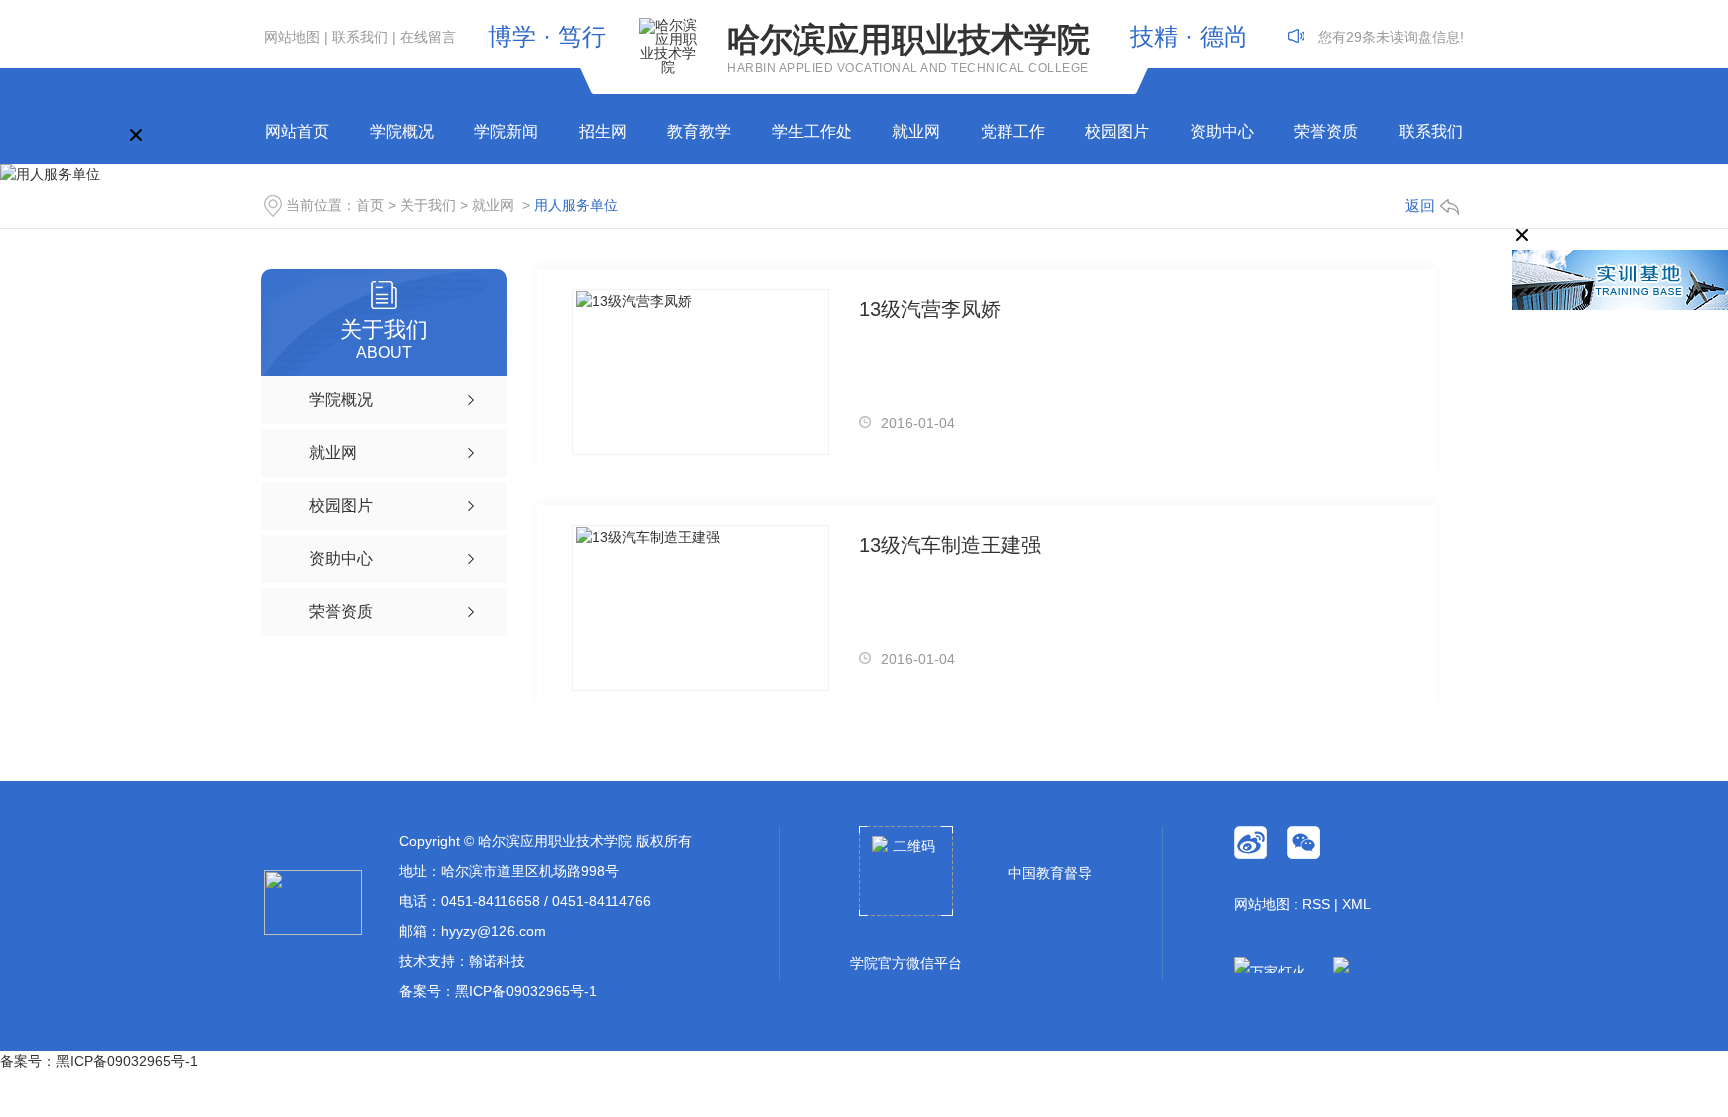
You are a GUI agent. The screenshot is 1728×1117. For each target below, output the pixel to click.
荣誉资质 (1326, 131)
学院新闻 (506, 131)
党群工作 (1013, 131)
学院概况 (402, 131)
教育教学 (699, 131)
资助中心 (1222, 131)
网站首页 (297, 131)
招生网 (603, 131)
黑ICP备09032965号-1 (526, 991)
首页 (370, 205)
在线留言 (428, 37)
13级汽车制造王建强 (950, 545)
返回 (1420, 205)
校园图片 (1117, 131)
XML (1356, 904)
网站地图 (292, 37)
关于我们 (428, 205)
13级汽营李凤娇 (930, 309)
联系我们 (360, 37)
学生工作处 (812, 131)
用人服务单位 (576, 205)
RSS (1316, 904)
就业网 (916, 131)
